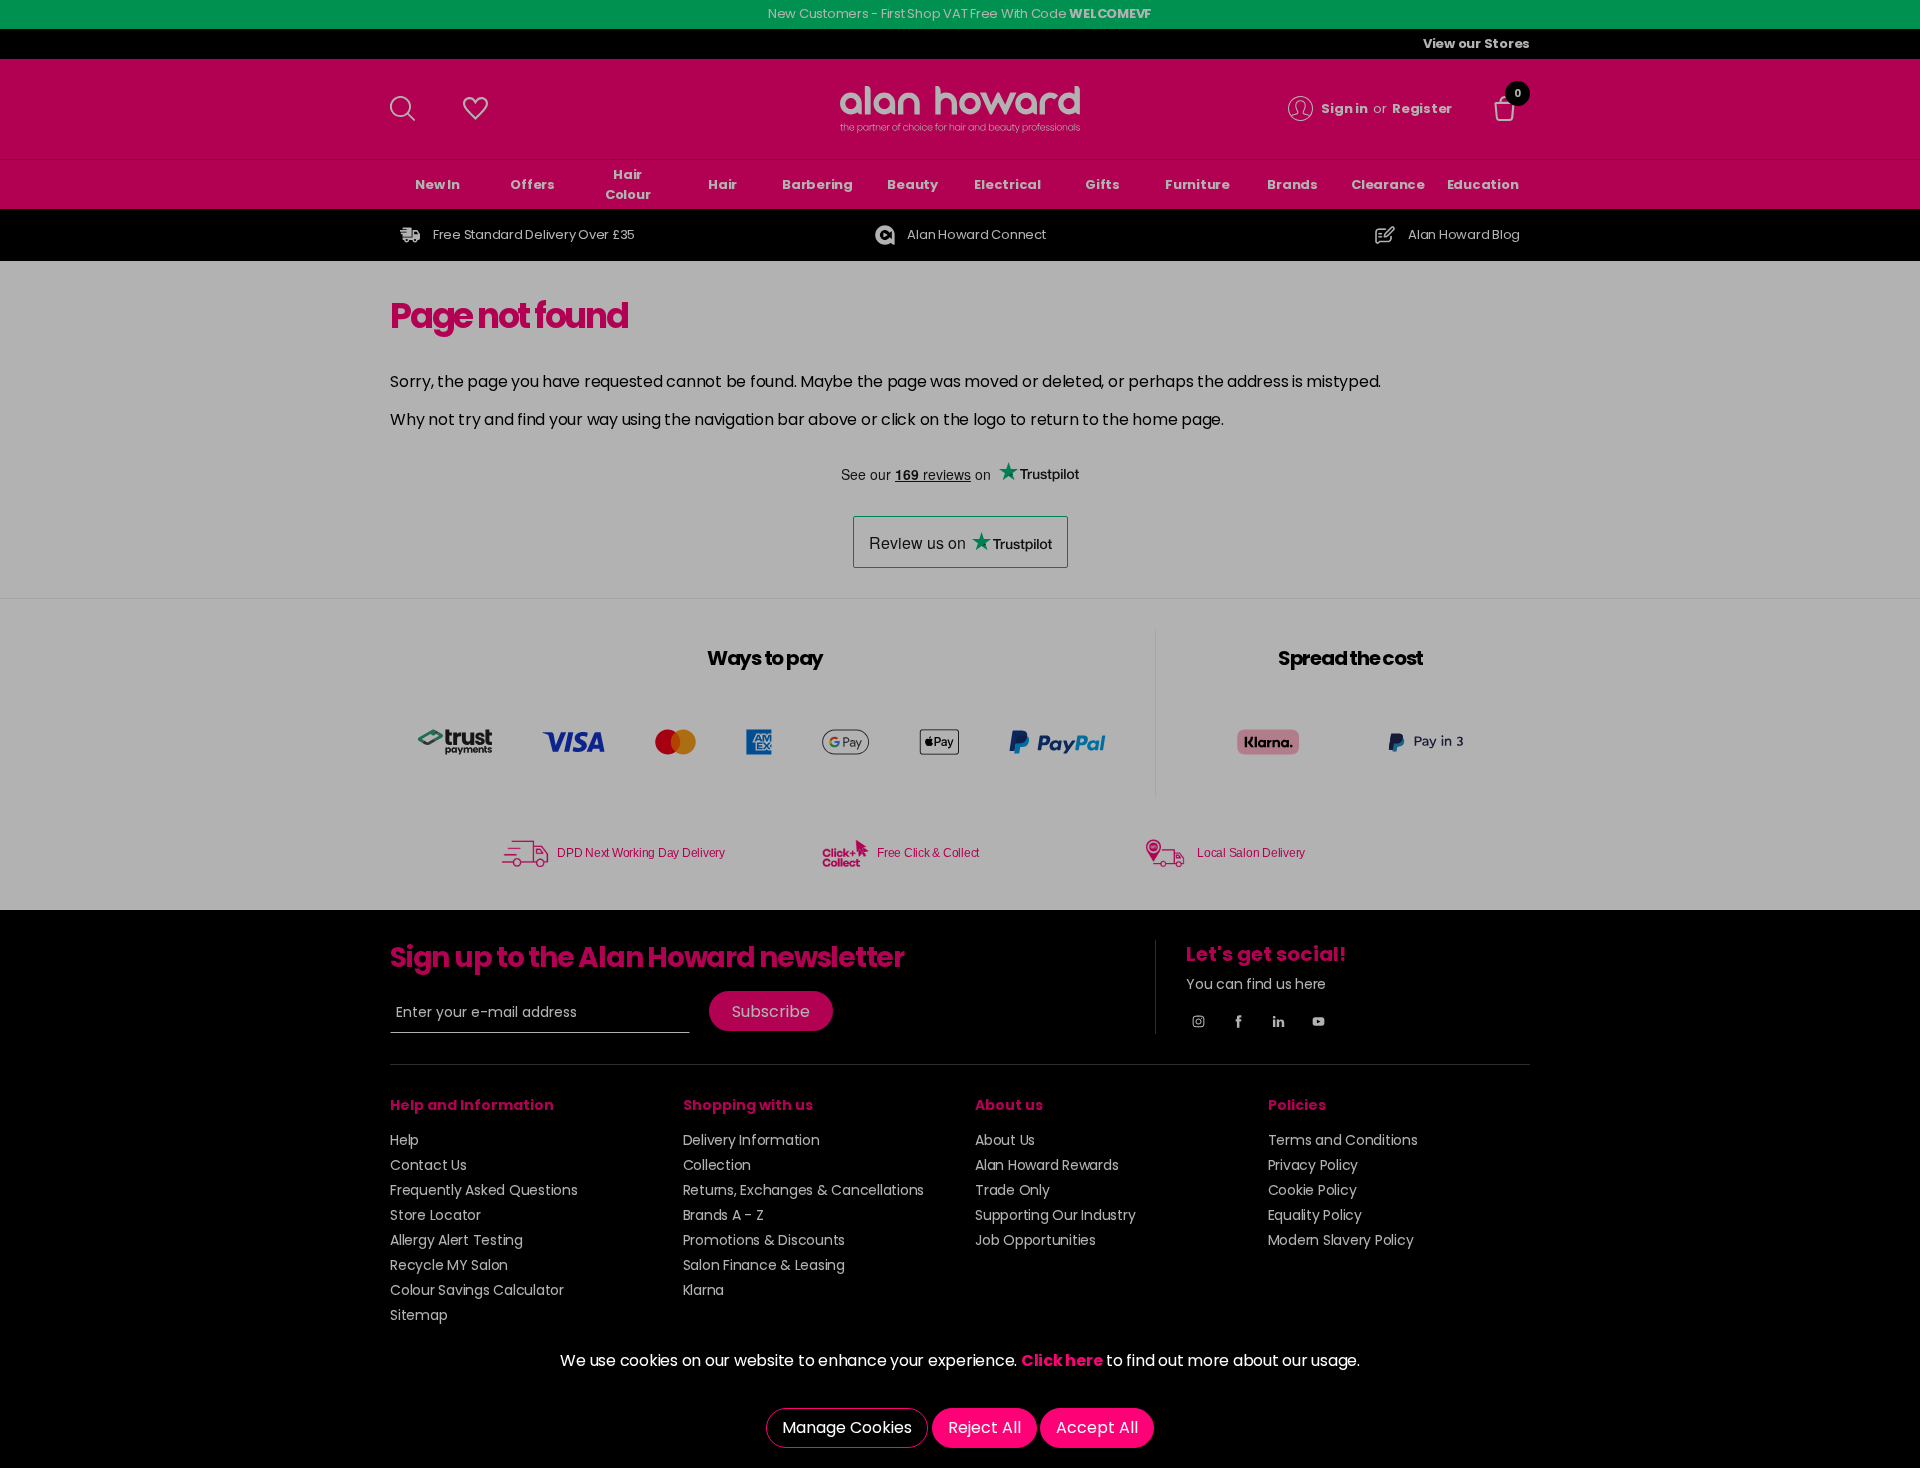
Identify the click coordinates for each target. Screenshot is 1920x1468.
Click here (1062, 1360)
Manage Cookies (847, 1427)
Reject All (984, 1427)
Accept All (1097, 1427)
